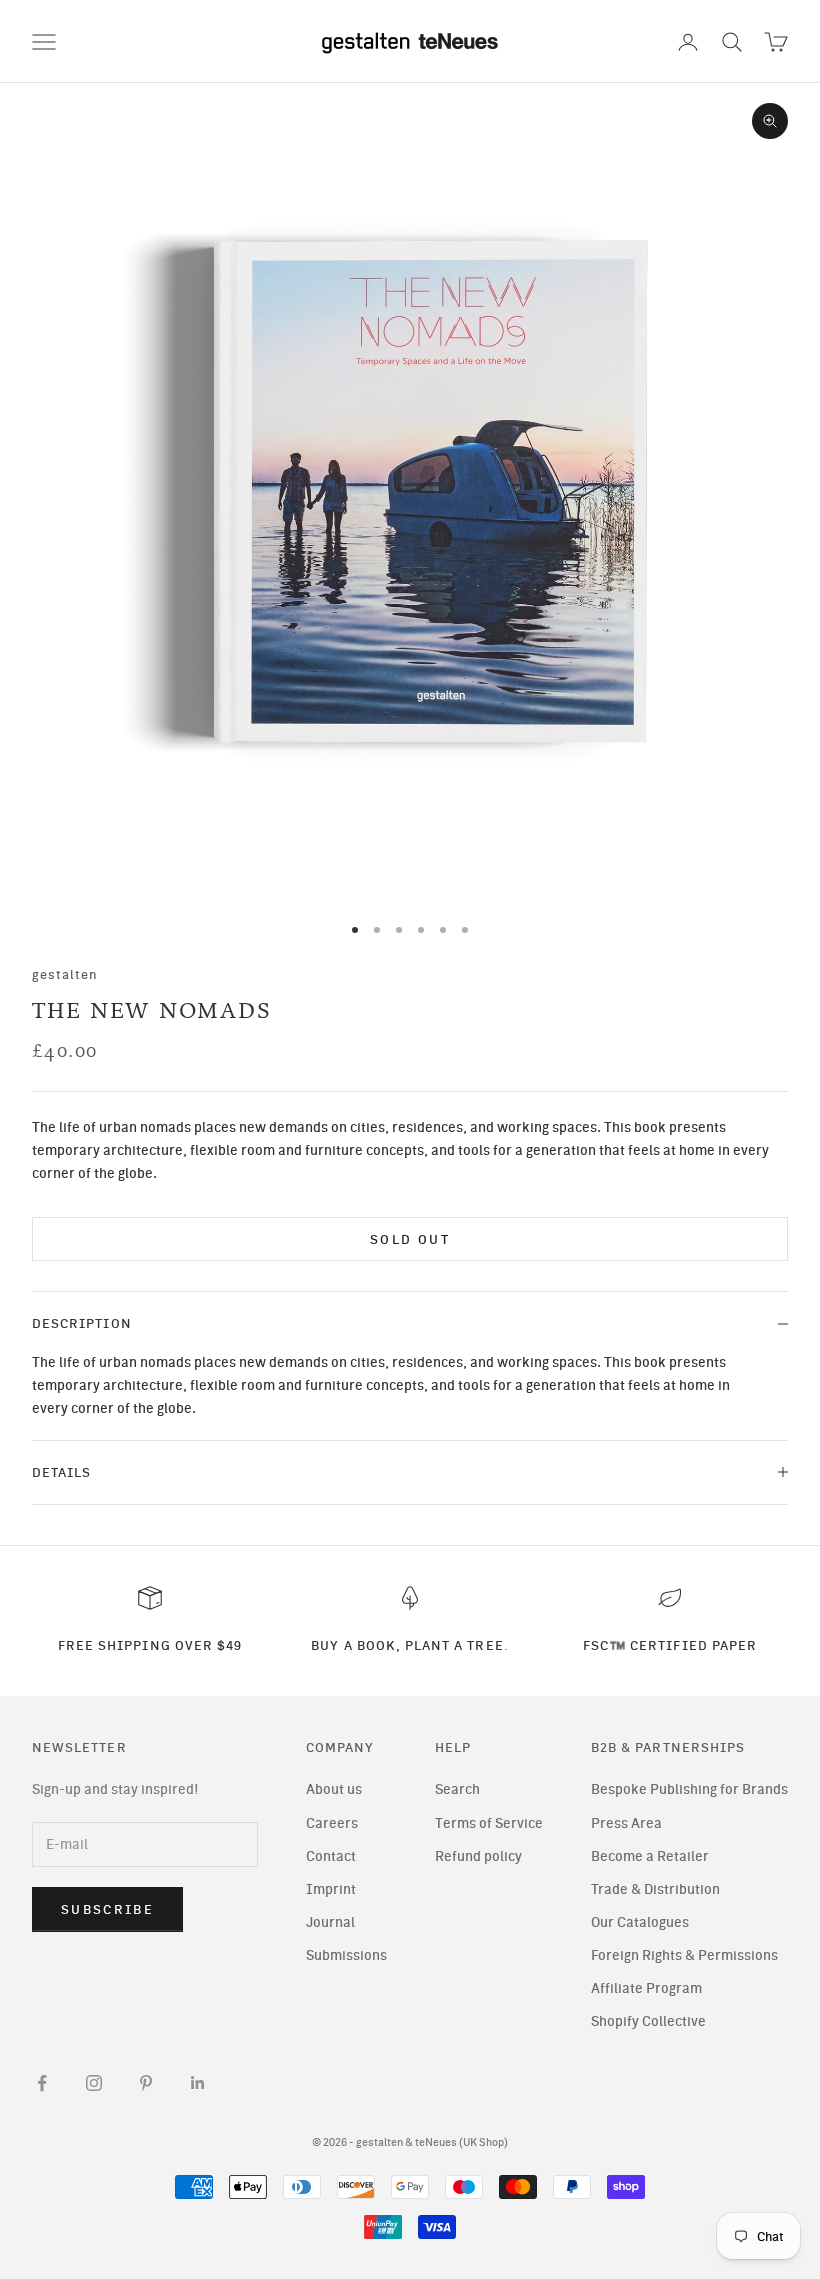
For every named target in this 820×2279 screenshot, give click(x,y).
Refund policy (478, 1856)
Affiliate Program (646, 1988)
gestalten (65, 974)
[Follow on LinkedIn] (198, 2083)
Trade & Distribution (655, 1889)
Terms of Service (489, 1823)
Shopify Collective (648, 2021)
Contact (331, 1856)
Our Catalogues (640, 1922)
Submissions (346, 1955)
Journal (330, 1922)
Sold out (410, 1239)
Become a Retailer (650, 1856)
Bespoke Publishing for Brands (689, 1789)
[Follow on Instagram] (94, 2083)
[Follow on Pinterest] (146, 2083)
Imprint (331, 1889)
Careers (332, 1823)
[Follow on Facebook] (42, 2083)
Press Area (626, 1823)
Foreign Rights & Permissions (684, 1955)
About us (334, 1789)
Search (457, 1789)
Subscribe (107, 1909)
